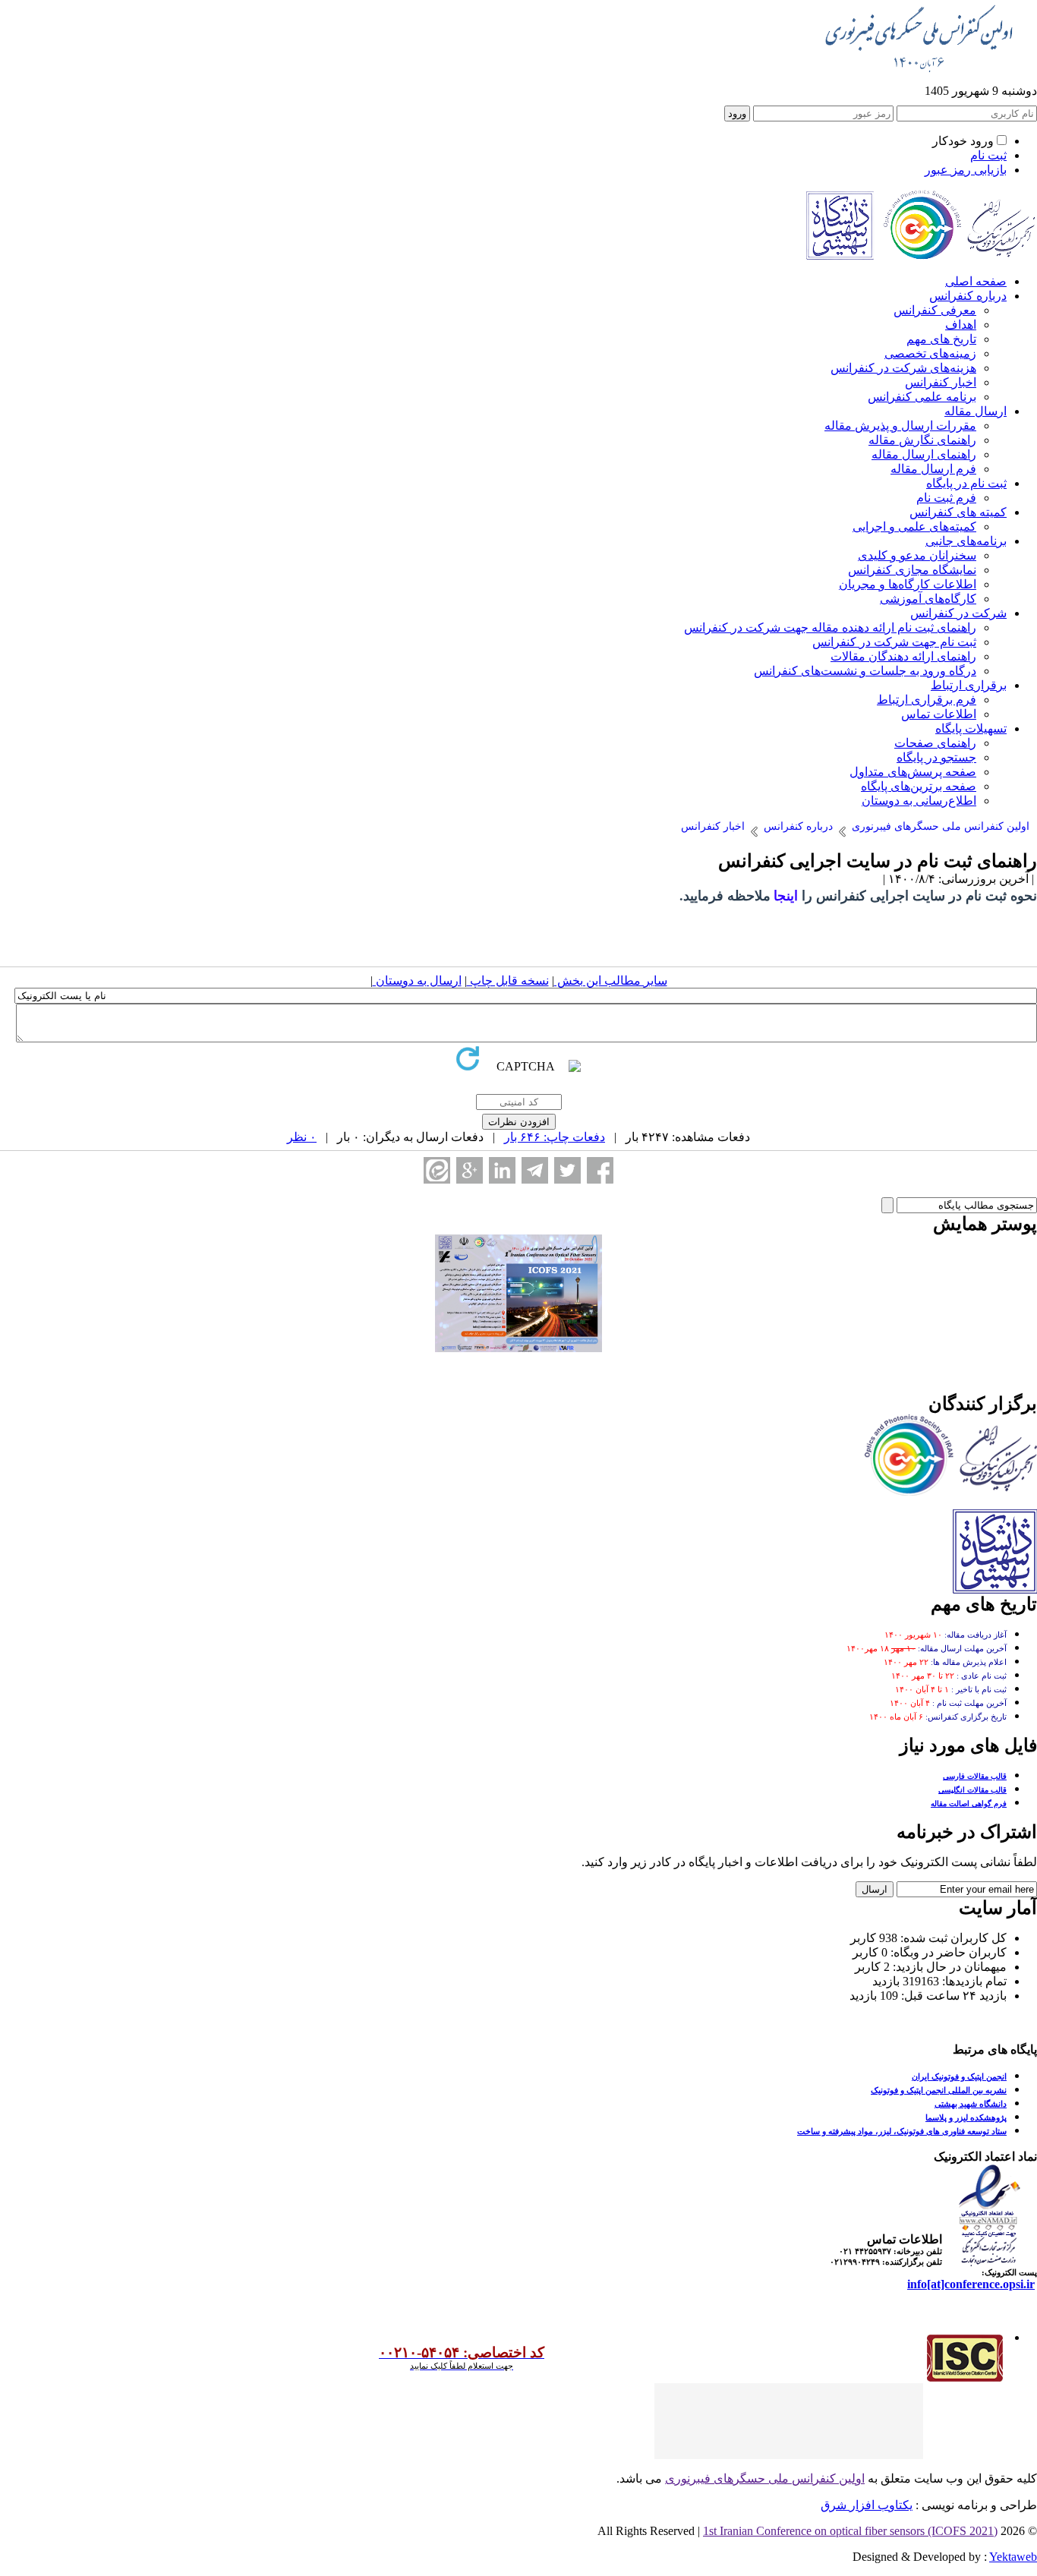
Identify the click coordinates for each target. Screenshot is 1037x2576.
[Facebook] (600, 1170)
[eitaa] (437, 1170)
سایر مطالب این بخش (611, 981)
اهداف (961, 325)
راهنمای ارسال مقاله (924, 454)
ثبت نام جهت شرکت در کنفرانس (894, 642)
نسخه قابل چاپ (508, 981)
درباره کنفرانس (968, 296)
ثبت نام (988, 155)
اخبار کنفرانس (941, 382)
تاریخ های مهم (941, 339)
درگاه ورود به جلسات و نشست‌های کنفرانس (865, 671)
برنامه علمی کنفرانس (922, 397)
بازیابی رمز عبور (966, 170)
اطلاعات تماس (939, 714)
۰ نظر (302, 1137)
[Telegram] (535, 1170)
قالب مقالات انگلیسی (972, 1790)
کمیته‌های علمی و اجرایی (914, 527)
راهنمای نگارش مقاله (922, 440)
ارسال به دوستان (417, 981)
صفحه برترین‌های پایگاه (919, 786)
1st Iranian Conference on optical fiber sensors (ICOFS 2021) (850, 2531)
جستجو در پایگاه (936, 757)
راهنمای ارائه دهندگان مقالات (903, 656)
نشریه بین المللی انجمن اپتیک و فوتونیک (939, 2090)
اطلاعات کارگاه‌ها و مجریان (908, 584)
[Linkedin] (502, 1170)
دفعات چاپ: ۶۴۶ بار (555, 1137)
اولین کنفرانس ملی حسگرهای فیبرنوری (765, 2478)
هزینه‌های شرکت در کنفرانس (903, 368)
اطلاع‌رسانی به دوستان (919, 801)
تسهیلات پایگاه (971, 728)
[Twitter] (567, 1170)
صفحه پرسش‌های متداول (913, 772)
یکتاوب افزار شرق (867, 2505)
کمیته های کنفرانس (958, 512)
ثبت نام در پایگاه (966, 483)
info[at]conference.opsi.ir (971, 2284)
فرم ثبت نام (946, 498)
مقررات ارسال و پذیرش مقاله (900, 426)
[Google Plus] (470, 1170)
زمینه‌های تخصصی (930, 353)
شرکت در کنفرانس (958, 613)
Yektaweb (1013, 2557)
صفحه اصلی (976, 281)
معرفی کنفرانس (935, 310)
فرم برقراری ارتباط (927, 700)
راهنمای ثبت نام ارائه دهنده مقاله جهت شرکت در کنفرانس (830, 627)
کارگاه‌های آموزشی (928, 599)
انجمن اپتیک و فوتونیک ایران (959, 2076)
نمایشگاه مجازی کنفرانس (912, 570)
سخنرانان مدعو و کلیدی (917, 555)
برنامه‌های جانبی (966, 541)
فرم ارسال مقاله (933, 469)
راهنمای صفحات (935, 743)
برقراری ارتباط (969, 685)
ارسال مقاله (976, 411)
